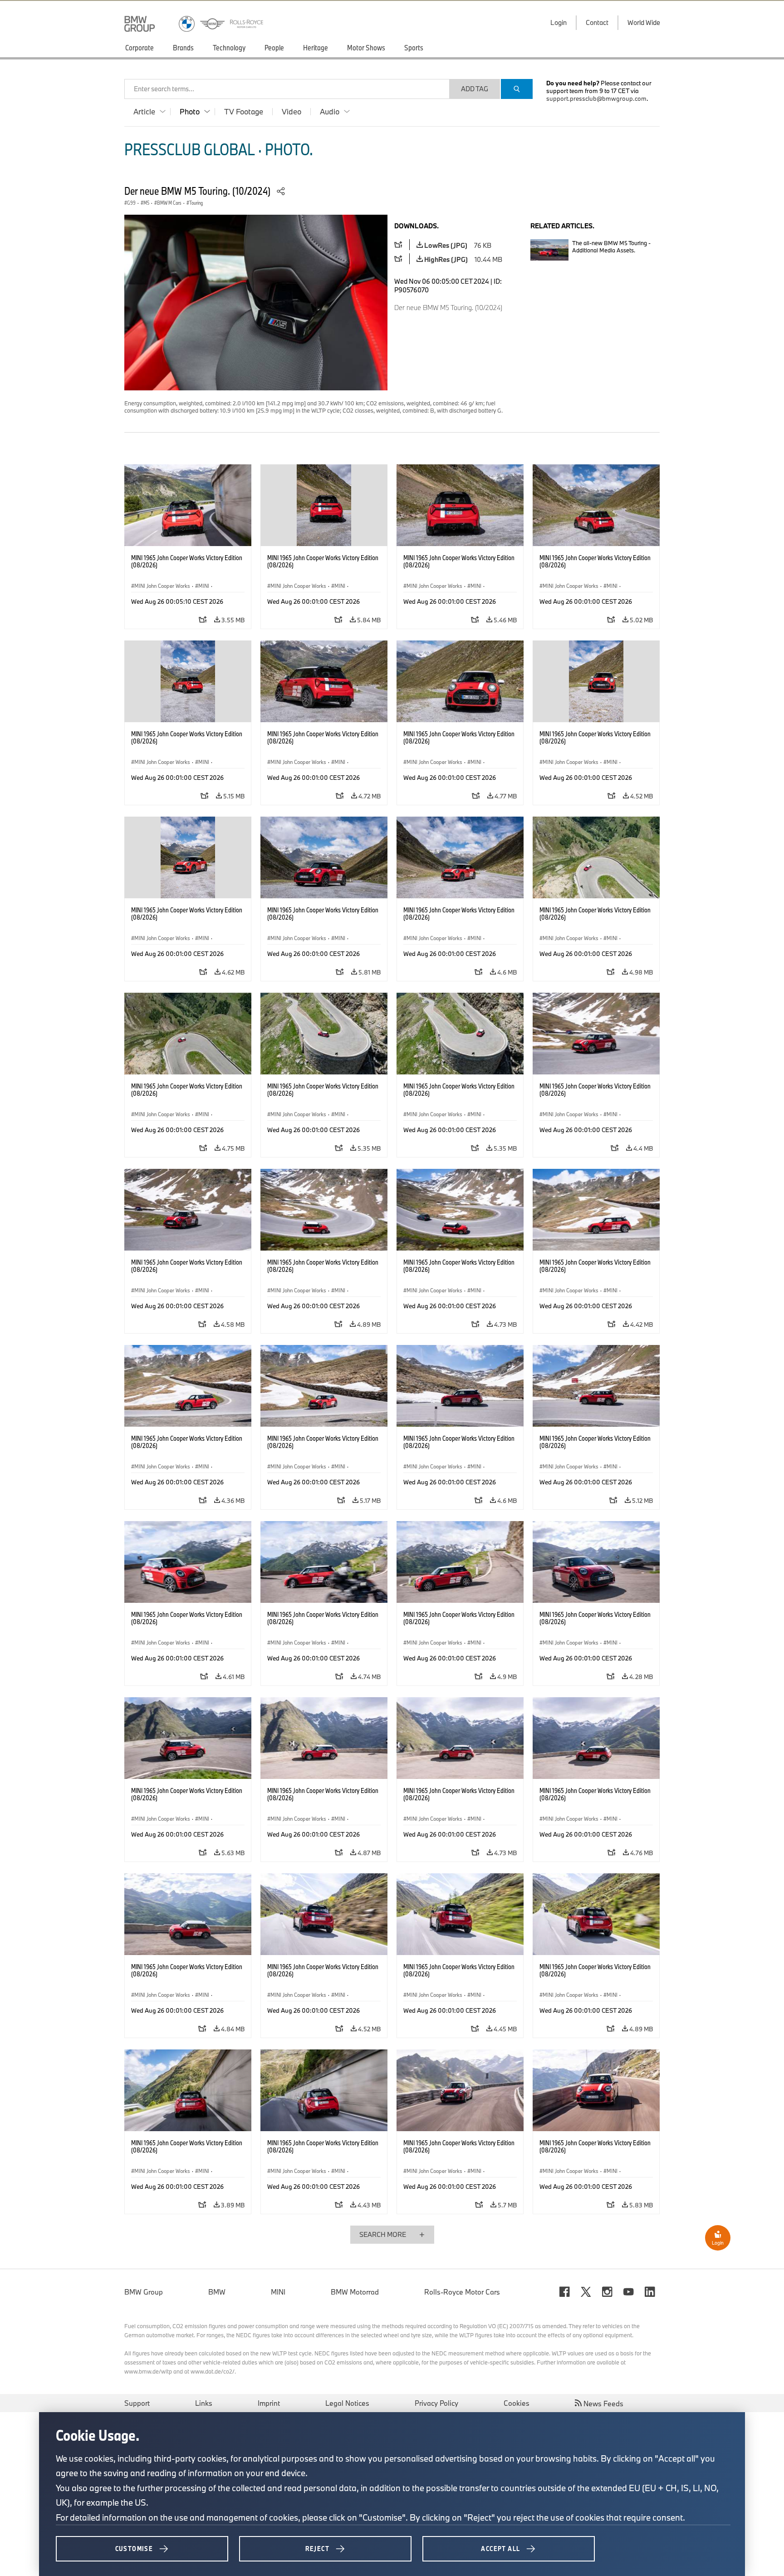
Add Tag (475, 89)
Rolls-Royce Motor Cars (462, 2292)
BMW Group (144, 2292)
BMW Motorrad (355, 2292)
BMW (217, 2292)
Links (204, 2403)
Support (137, 2403)
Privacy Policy (436, 2403)
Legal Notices (347, 2403)
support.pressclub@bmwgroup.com (596, 99)
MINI (278, 2292)
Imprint (269, 2403)
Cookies (517, 2403)
